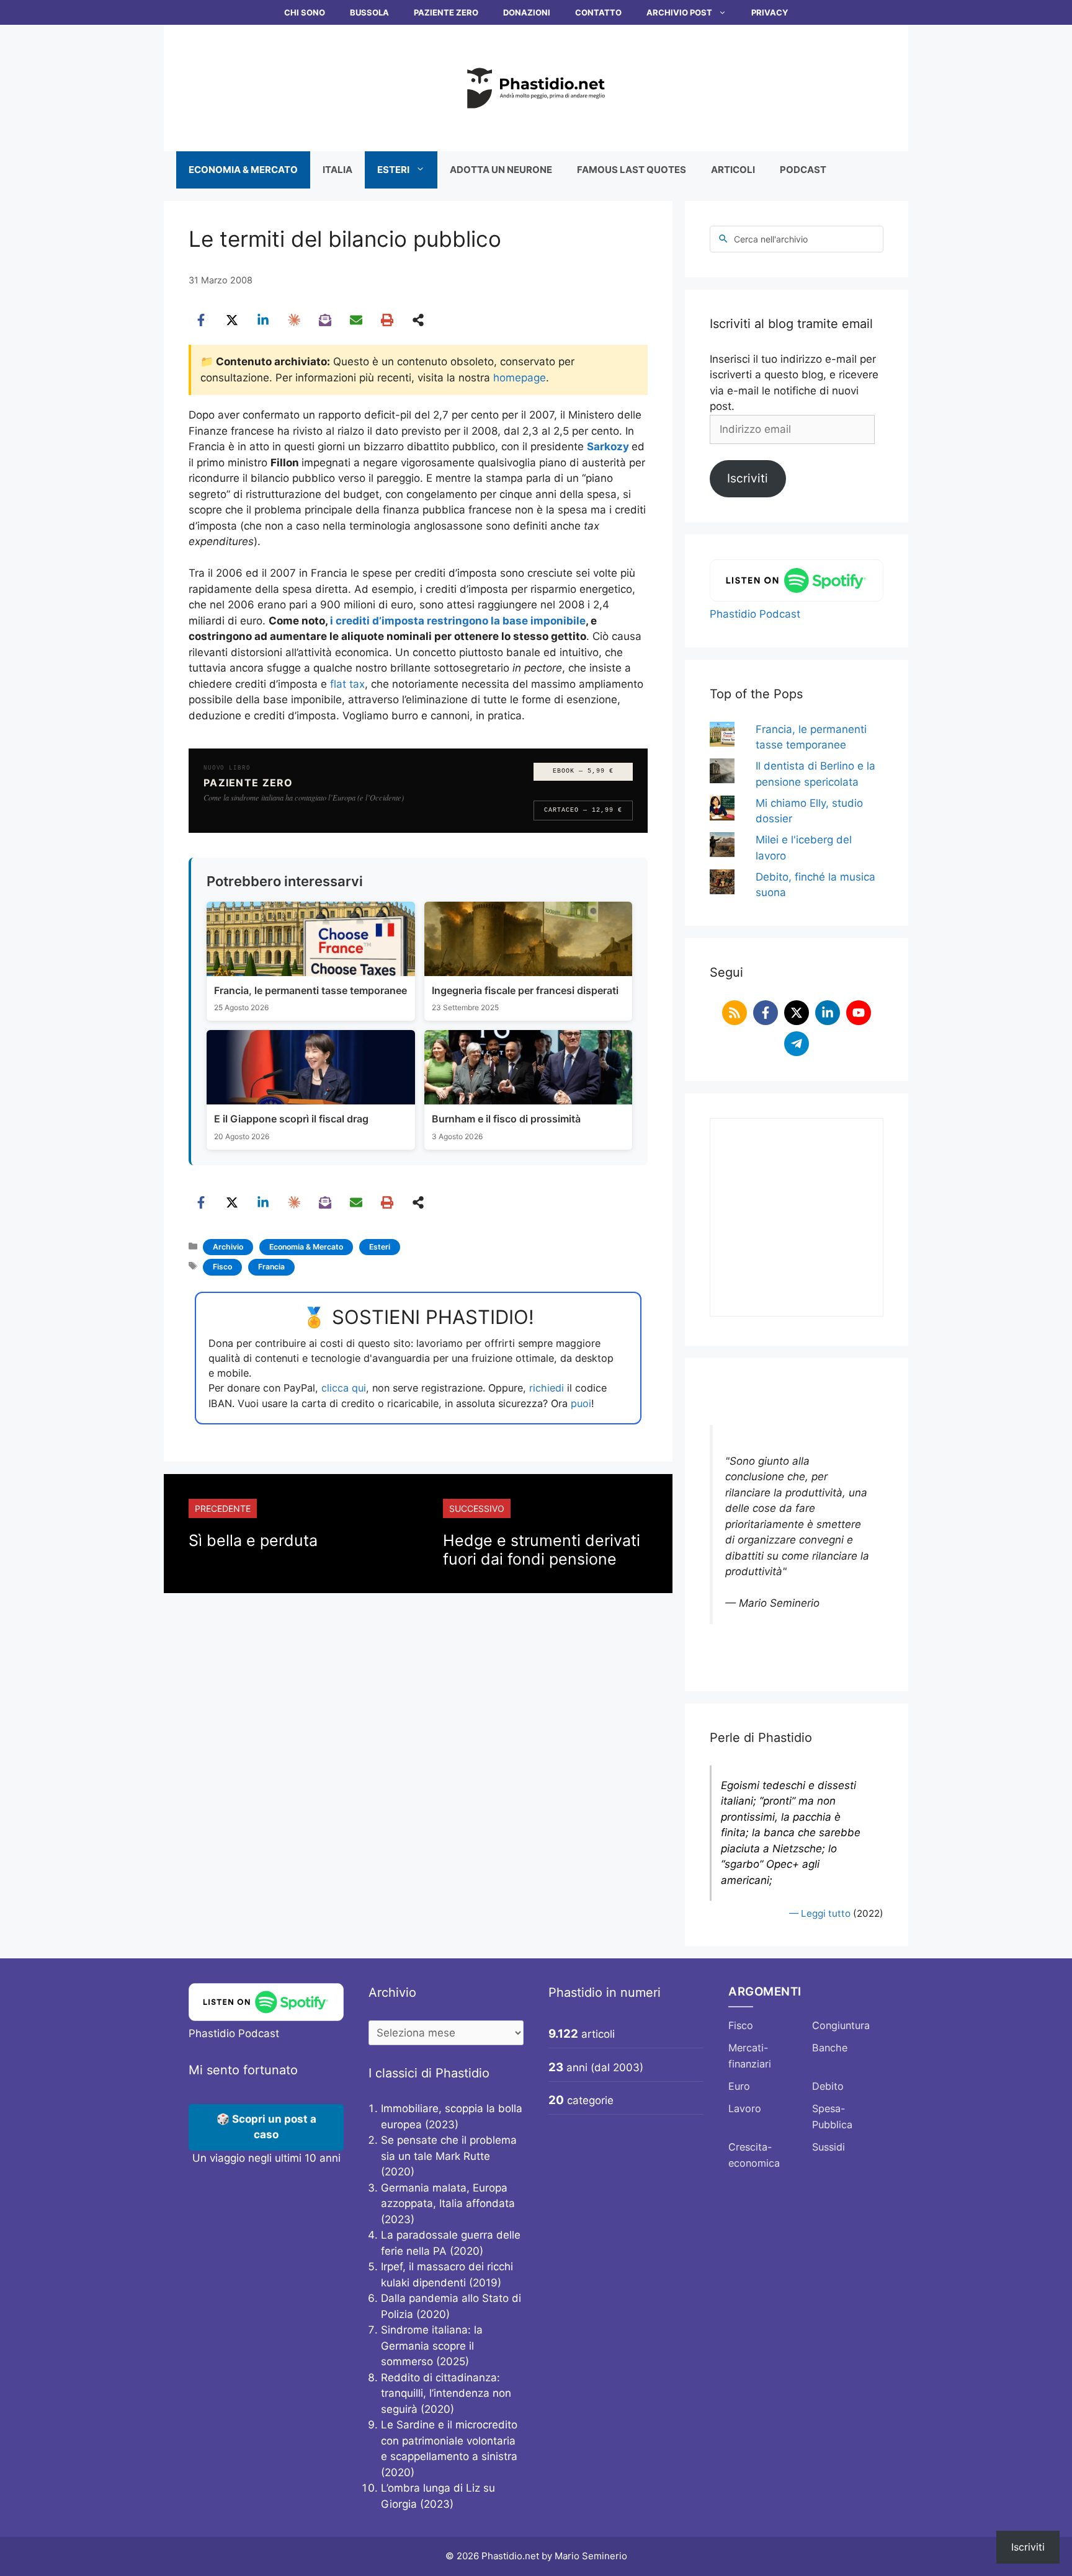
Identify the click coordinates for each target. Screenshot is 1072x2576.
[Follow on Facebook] (766, 1013)
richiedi (547, 1388)
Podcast (803, 170)
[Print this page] (387, 320)
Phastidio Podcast (755, 614)
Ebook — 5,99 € (583, 771)
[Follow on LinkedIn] (828, 1013)
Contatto (598, 12)
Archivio (228, 1247)
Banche (830, 2048)
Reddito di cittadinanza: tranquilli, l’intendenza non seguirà (446, 2393)
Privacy (770, 12)
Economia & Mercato (243, 170)
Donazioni (527, 12)
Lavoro (745, 2108)
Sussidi (829, 2147)
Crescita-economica (754, 2155)
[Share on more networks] (418, 320)
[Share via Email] (356, 320)
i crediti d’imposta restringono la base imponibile (458, 621)
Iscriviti (748, 478)
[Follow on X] (797, 1013)
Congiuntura (841, 2025)
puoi (581, 1403)
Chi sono (305, 12)
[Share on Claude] (294, 320)
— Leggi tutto (820, 1913)
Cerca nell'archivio (771, 239)
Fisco (222, 1267)
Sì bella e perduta (253, 1540)
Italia (337, 170)
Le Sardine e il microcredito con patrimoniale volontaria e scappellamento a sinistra (449, 2441)
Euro (739, 2086)
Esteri (393, 170)
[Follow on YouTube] (859, 1013)
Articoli (733, 170)
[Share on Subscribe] (325, 320)
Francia (271, 1267)
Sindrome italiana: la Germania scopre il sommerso (432, 2346)
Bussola (369, 12)
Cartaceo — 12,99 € (583, 810)
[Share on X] (232, 320)
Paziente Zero (446, 12)
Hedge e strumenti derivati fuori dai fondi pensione (542, 1550)
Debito (828, 2086)
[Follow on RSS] (735, 1013)
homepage (520, 378)
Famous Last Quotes (632, 170)
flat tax (347, 684)
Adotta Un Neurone (501, 170)
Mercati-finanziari (750, 2056)
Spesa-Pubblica (832, 2116)
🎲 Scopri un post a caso (266, 2127)
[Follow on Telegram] (797, 1044)
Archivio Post (679, 12)
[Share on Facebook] (201, 320)
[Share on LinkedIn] (263, 320)
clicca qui (344, 1388)
